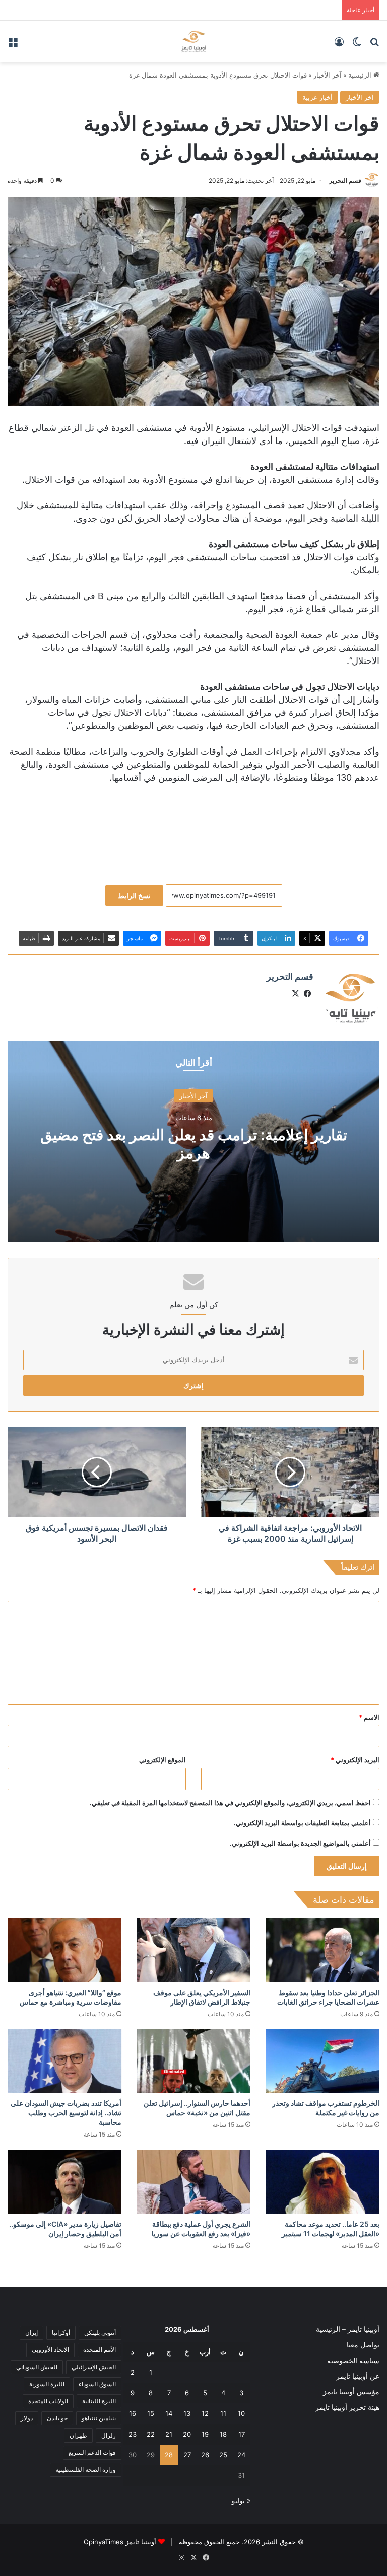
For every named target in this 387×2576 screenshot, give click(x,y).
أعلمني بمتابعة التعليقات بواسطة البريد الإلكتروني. (302, 1823)
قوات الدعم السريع (92, 2452)
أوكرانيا (61, 2333)
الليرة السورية (47, 2384)
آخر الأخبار (328, 75)
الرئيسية (361, 75)
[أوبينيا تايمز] (194, 42)
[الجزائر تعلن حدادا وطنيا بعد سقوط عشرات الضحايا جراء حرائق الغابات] (322, 1950)
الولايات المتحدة (48, 2401)
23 (133, 2434)
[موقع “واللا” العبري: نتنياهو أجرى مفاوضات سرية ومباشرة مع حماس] (64, 1950)
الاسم (369, 1717)
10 (241, 2413)
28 (169, 2455)
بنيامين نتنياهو (99, 2418)
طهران (78, 2435)
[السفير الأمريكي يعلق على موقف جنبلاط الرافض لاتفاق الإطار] (193, 1950)
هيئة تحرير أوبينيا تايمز (347, 2407)
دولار (27, 2418)
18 (223, 2434)
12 (205, 2413)
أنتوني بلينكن (100, 2333)
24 (241, 2455)
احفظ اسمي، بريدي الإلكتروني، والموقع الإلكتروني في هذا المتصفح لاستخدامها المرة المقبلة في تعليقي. (230, 1803)
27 (187, 2455)
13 (187, 2413)
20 (187, 2434)
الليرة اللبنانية (99, 2401)
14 (169, 2413)
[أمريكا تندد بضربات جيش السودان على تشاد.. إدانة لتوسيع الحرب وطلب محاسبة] (64, 2061)
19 (205, 2434)
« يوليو (241, 2500)
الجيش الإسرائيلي (94, 2367)
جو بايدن (57, 2418)
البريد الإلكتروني (355, 1760)
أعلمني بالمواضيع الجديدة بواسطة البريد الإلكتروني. (300, 1843)
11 (223, 2413)
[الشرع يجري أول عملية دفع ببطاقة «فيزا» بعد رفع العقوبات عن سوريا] (193, 2182)
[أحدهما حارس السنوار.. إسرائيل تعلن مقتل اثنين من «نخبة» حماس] (193, 2061)
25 (223, 2455)
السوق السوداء (97, 2384)
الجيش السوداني (37, 2367)
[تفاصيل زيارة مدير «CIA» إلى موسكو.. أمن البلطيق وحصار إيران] (64, 2182)
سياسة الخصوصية (353, 2361)
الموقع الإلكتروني (163, 1760)
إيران (31, 2333)
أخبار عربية (317, 97)
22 (151, 2434)
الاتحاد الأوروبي (50, 2350)
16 (133, 2413)
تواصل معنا (363, 2345)
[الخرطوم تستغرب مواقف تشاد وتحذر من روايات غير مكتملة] (322, 2061)
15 (151, 2413)
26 (205, 2455)
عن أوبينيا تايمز (358, 2376)
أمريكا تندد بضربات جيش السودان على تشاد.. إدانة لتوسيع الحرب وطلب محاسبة (66, 2113)
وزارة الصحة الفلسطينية (86, 2470)
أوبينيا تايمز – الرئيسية (348, 2329)
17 (242, 2434)
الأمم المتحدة (100, 2350)
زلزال (109, 2435)
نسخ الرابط (134, 895)
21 (169, 2434)
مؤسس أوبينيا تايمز (351, 2392)
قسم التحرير (345, 180)
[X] (295, 994)
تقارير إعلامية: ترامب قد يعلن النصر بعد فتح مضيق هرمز (194, 1143)
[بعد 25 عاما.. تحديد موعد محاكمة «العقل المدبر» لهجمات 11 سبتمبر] (322, 2182)
